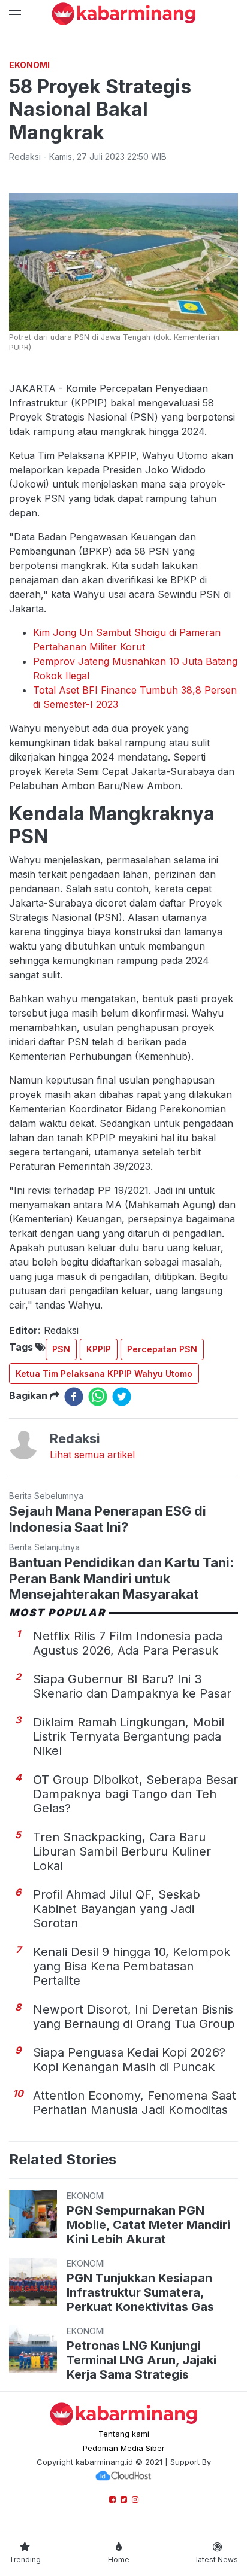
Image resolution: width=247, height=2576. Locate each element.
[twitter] (122, 1397)
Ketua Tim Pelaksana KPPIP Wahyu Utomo (104, 1374)
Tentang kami (124, 2434)
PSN (61, 1349)
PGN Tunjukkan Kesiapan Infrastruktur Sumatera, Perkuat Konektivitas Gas (140, 2292)
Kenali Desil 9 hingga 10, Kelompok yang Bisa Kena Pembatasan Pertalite (132, 1966)
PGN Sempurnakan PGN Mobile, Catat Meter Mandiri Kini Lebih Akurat (148, 2225)
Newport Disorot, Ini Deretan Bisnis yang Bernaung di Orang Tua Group (134, 2017)
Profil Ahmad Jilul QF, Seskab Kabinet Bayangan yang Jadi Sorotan (117, 1909)
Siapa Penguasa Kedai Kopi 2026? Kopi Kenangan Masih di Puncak (129, 2060)
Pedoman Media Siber (124, 2448)
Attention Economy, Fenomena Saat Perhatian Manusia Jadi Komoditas (135, 2103)
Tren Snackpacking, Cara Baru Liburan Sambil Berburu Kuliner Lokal (122, 1851)
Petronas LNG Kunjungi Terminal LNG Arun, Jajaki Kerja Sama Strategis (141, 2360)
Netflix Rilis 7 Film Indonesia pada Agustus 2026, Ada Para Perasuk (128, 1643)
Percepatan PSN (162, 1349)
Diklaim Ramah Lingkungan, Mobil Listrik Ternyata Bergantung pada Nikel (129, 1736)
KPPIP (99, 1349)
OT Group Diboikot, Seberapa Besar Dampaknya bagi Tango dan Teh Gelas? (135, 1794)
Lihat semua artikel (92, 1455)
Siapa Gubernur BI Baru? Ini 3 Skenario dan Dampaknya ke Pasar (132, 1686)
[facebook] (74, 1397)
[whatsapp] (98, 1397)
